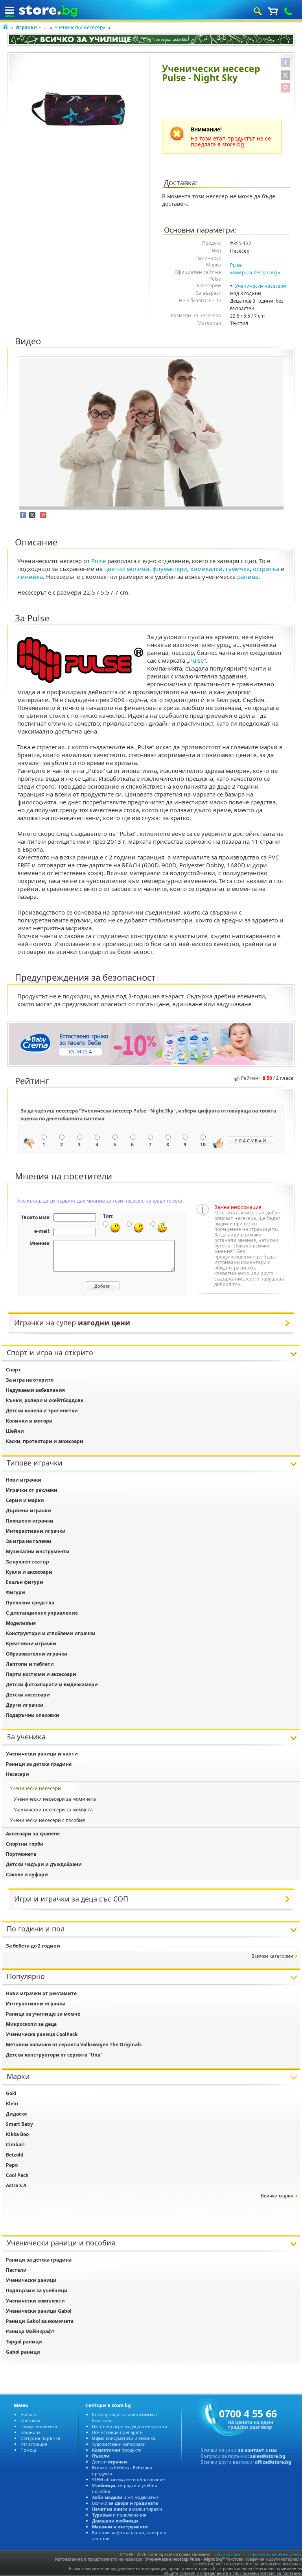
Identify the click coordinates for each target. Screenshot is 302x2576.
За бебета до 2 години (33, 1946)
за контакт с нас (258, 2450)
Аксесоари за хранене (33, 1834)
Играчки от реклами (32, 1490)
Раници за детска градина (39, 1764)
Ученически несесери (80, 27)
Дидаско (16, 2114)
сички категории (272, 1956)
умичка (238, 569)
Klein (12, 2104)
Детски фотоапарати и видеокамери (52, 1684)
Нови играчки (24, 1480)
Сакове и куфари (27, 1875)
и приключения (119, 2515)
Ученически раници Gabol (39, 2311)
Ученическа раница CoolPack (42, 2034)
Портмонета (21, 1854)
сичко (125, 2503)
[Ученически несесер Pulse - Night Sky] (78, 109)
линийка (30, 577)
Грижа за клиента (39, 2426)
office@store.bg (273, 2462)
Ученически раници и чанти (42, 1754)
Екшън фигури (25, 1582)
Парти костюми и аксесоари (41, 1674)
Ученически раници (31, 2280)
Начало (28, 2414)
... (46, 27)
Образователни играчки (37, 1654)
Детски (110, 2462)
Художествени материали (119, 2444)
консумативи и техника (124, 2438)
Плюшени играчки (30, 1521)
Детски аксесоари (28, 1695)
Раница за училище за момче (43, 2014)
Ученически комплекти (35, 2301)
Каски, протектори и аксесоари (45, 1441)
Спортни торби (25, 1844)
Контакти (30, 2420)
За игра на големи (29, 1541)
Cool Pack (17, 2175)
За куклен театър (28, 1562)
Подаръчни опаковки (33, 1715)
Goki (11, 2093)
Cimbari (15, 2145)
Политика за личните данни (274, 2554)
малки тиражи (127, 2509)
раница (248, 577)
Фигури (16, 1592)
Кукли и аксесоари (29, 1572)
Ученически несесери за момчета (53, 1810)
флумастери (170, 569)
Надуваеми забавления (35, 1390)
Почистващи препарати (117, 2432)
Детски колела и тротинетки (42, 1411)
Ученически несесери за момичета (55, 1799)
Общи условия (228, 2554)
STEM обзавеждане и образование (128, 2479)
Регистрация (34, 2444)
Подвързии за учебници (37, 2290)
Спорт (13, 1370)
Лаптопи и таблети (30, 1664)
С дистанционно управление (42, 1613)
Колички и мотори (29, 1421)
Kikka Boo (17, 2134)
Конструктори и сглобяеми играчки (51, 1633)
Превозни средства (30, 1603)
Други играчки (25, 1705)
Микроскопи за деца (31, 2024)
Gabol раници (23, 2352)
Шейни (15, 1431)
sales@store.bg (268, 2456)
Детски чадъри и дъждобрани (44, 1864)
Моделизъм (21, 1623)
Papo (12, 2165)
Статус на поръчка (40, 2438)
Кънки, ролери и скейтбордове (45, 1400)
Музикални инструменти (38, 1551)
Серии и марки (25, 1500)
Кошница (30, 2432)
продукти (117, 2450)
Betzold (15, 2155)
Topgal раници (24, 2342)
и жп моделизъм (125, 2497)
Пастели (16, 2270)
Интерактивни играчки (36, 1531)
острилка (266, 569)
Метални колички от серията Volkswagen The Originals (74, 2045)
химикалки (206, 569)
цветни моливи (127, 569)
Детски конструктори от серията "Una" (54, 2055)
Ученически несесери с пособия (47, 1820)
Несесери (17, 1774)
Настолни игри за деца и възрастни (130, 2426)
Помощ (28, 2450)
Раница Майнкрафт (30, 2331)
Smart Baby (19, 2124)
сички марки (277, 2196)
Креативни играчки (31, 1644)
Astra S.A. (17, 2185)
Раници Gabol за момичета (40, 2321)
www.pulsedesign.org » (255, 273)
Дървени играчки (29, 1511)
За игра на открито (30, 1380)
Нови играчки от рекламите (41, 1993)
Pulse (236, 265)
